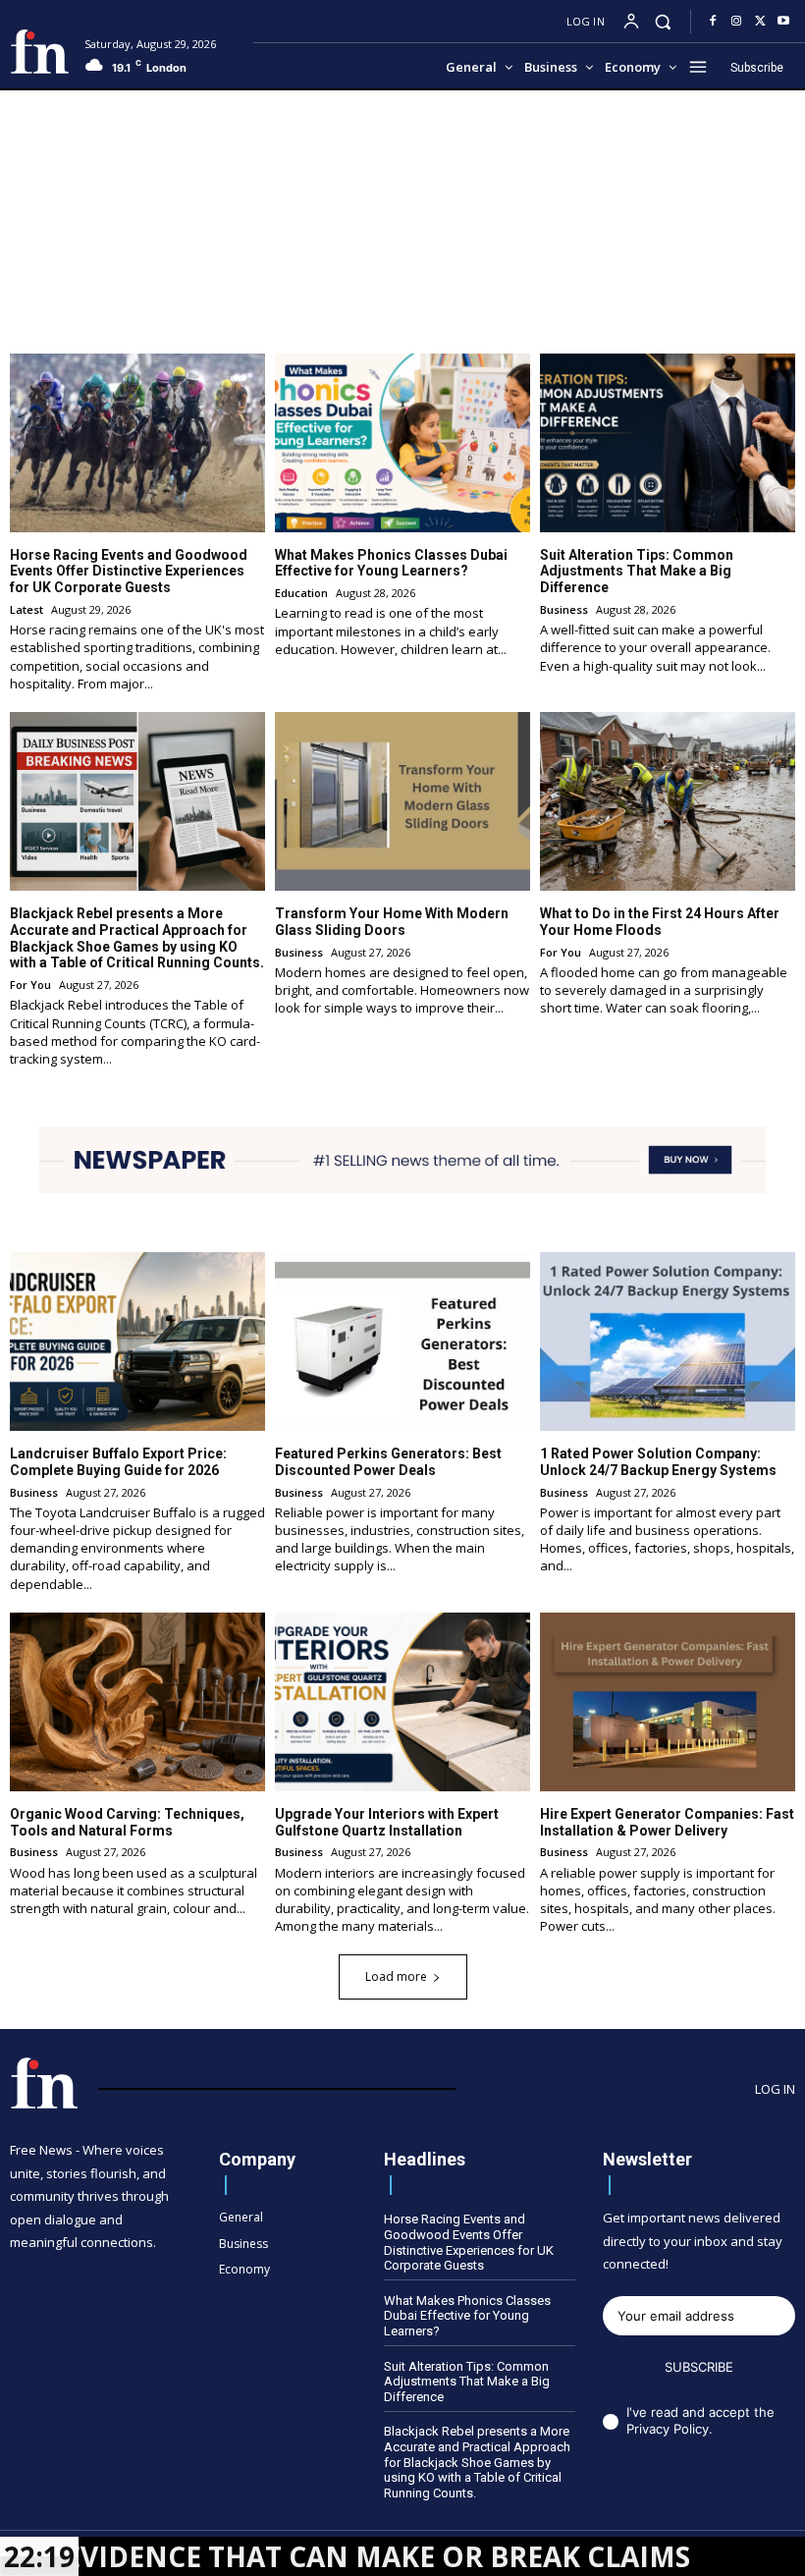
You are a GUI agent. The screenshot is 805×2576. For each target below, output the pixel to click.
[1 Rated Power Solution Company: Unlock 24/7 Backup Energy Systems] (668, 1342)
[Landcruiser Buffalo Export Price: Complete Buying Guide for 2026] (137, 1342)
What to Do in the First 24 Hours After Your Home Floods (660, 922)
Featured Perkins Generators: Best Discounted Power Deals (388, 1462)
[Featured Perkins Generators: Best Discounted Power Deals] (402, 1342)
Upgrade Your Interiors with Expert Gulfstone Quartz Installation (387, 1822)
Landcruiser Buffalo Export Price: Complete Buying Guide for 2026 (118, 1462)
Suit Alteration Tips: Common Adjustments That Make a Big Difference (637, 572)
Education (301, 593)
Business (564, 609)
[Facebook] (713, 22)
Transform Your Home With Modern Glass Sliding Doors (392, 922)
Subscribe (699, 2367)
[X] (760, 22)
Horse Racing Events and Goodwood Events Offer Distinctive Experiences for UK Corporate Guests (129, 572)
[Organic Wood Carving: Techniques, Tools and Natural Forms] (137, 1702)
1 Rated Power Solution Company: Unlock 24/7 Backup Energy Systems (658, 1462)
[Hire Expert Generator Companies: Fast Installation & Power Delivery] (668, 1702)
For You (30, 985)
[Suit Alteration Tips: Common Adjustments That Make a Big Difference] (668, 443)
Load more (396, 1976)
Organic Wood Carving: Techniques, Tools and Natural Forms (127, 1822)
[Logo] (40, 52)
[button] (663, 21)
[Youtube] (783, 22)
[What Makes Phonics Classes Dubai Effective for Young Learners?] (402, 443)
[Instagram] (736, 22)
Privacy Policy (668, 2429)
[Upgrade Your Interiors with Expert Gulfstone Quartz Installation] (402, 1702)
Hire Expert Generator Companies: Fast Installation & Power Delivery (667, 1822)
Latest (27, 609)
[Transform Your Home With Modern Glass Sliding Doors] (402, 801)
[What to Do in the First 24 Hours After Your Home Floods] (668, 801)
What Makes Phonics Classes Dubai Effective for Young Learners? (391, 563)
